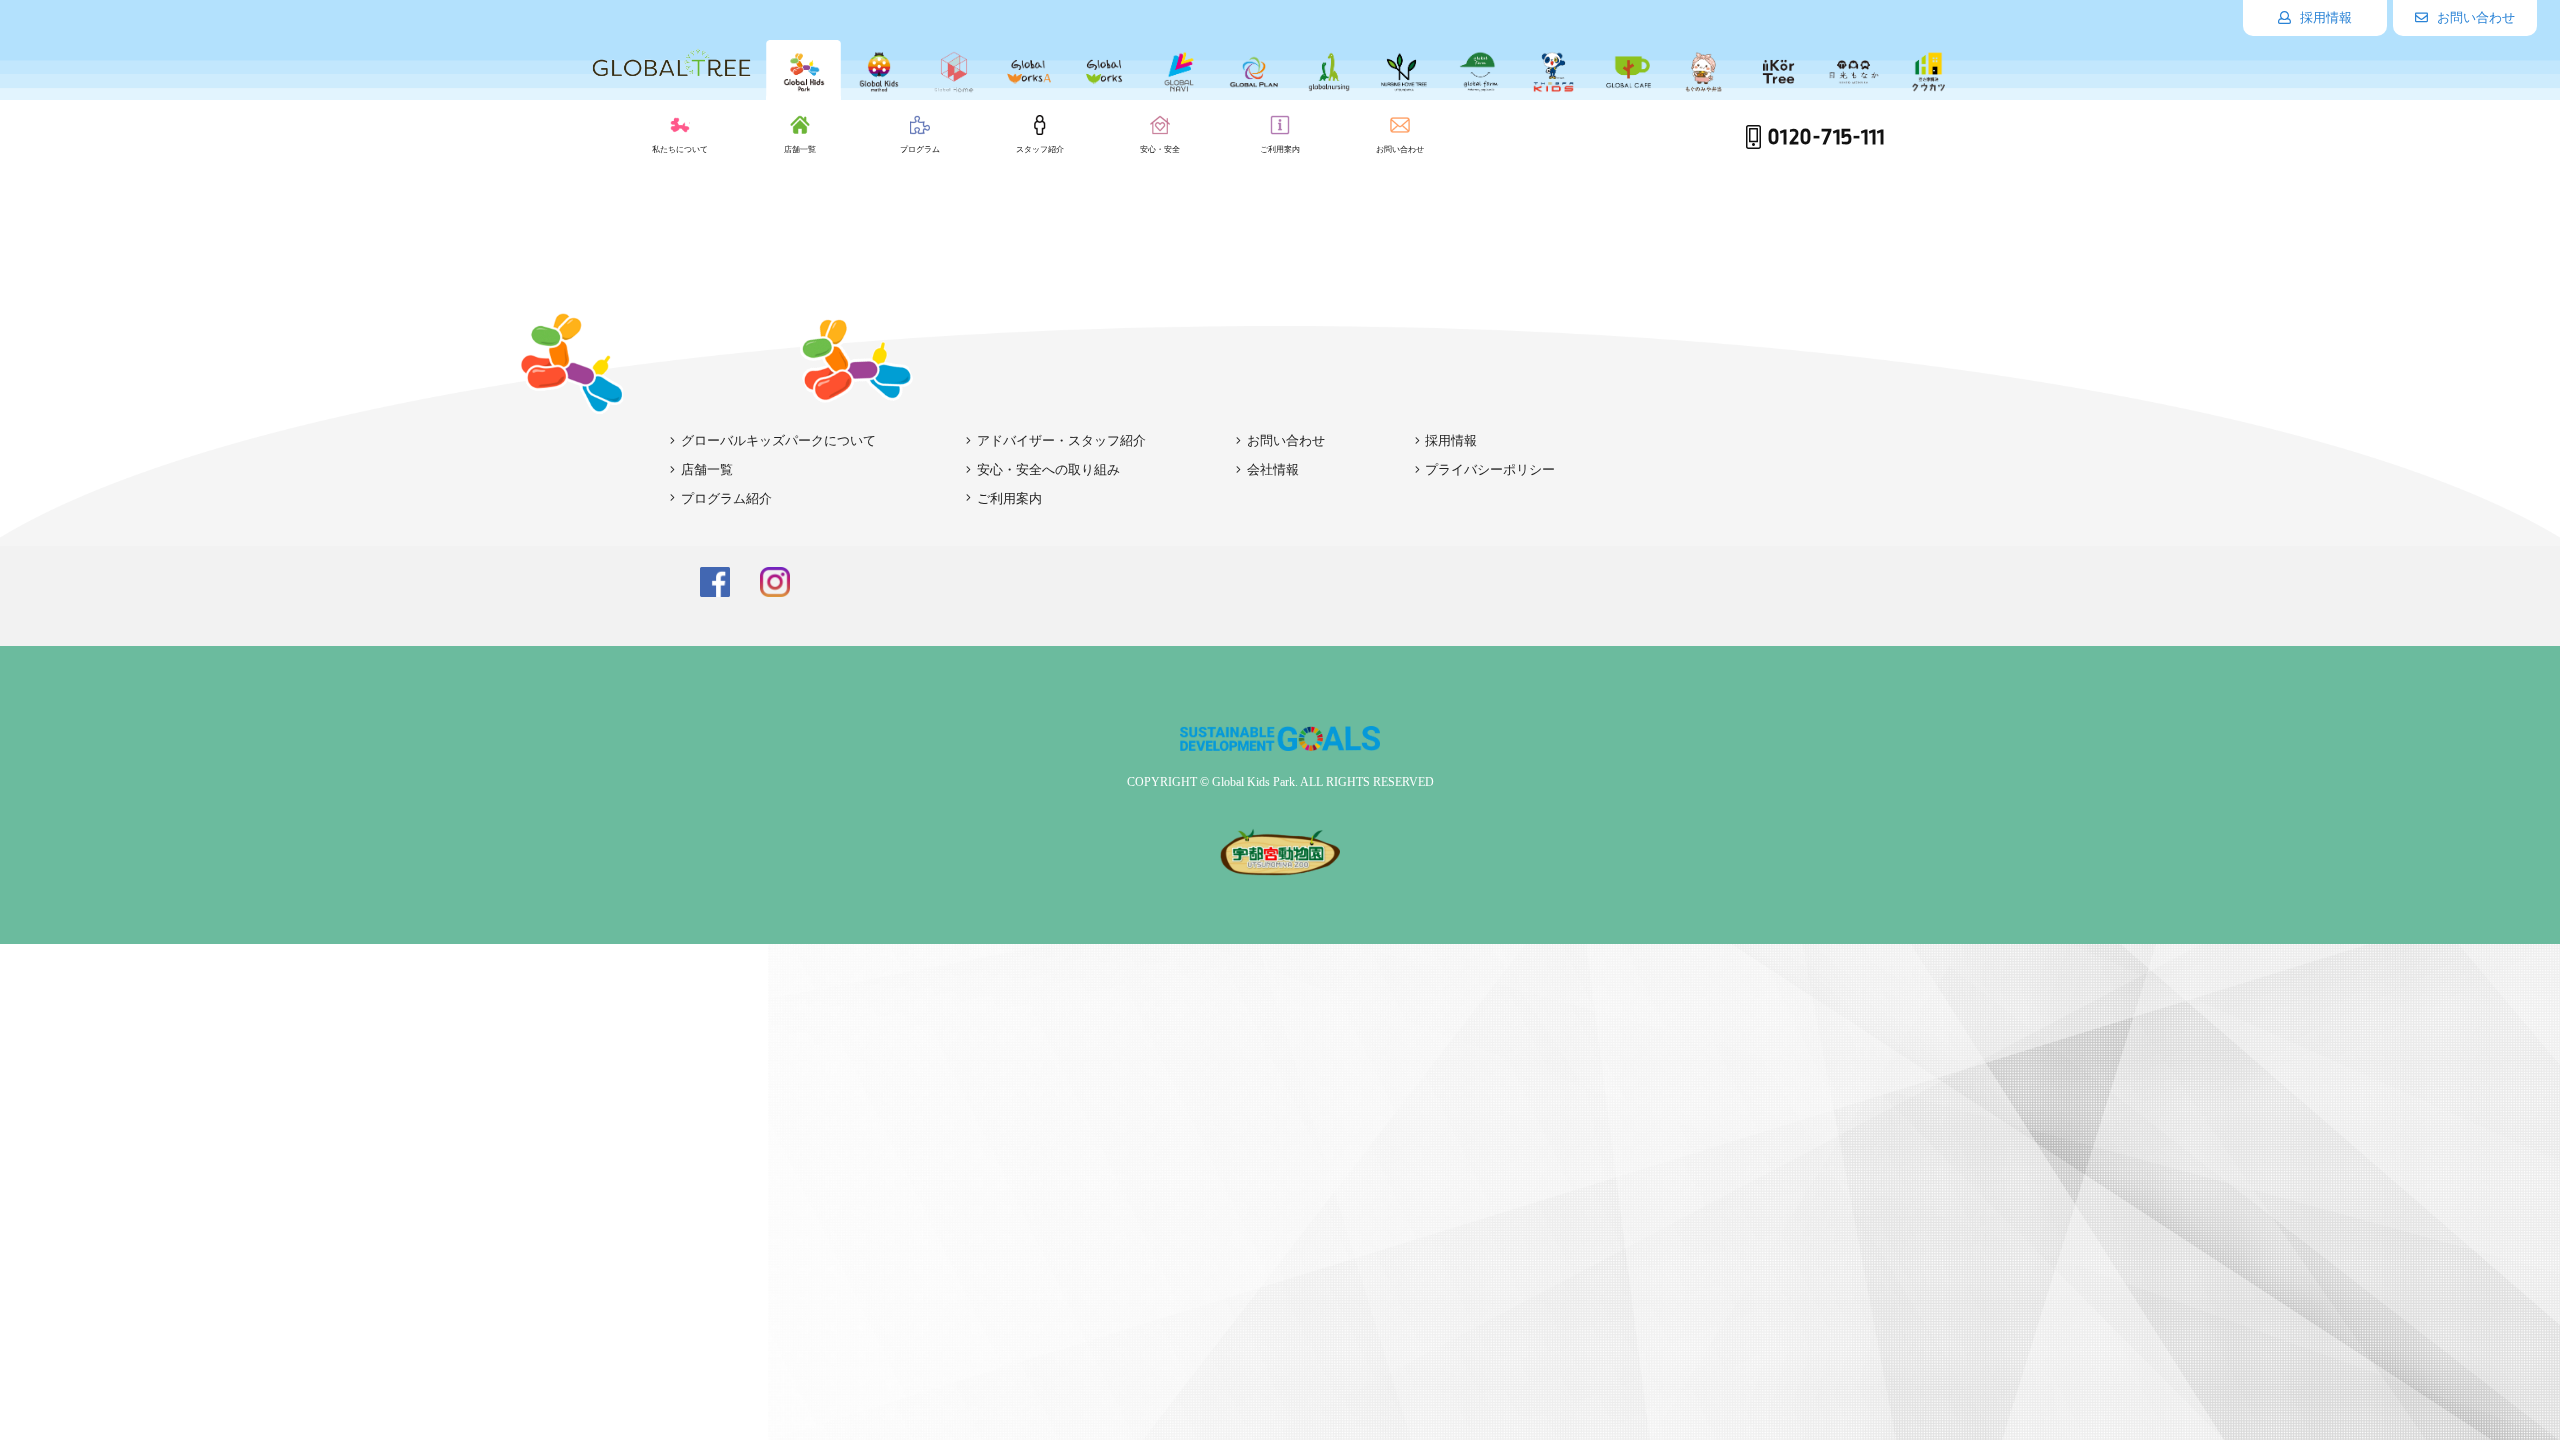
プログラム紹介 (726, 498)
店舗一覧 (707, 469)
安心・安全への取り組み (1048, 469)
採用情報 (2324, 17)
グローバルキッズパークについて (778, 440)
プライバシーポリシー (1490, 469)
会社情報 (1273, 469)
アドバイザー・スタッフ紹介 (1061, 440)
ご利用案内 (1009, 498)
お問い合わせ (2474, 17)
